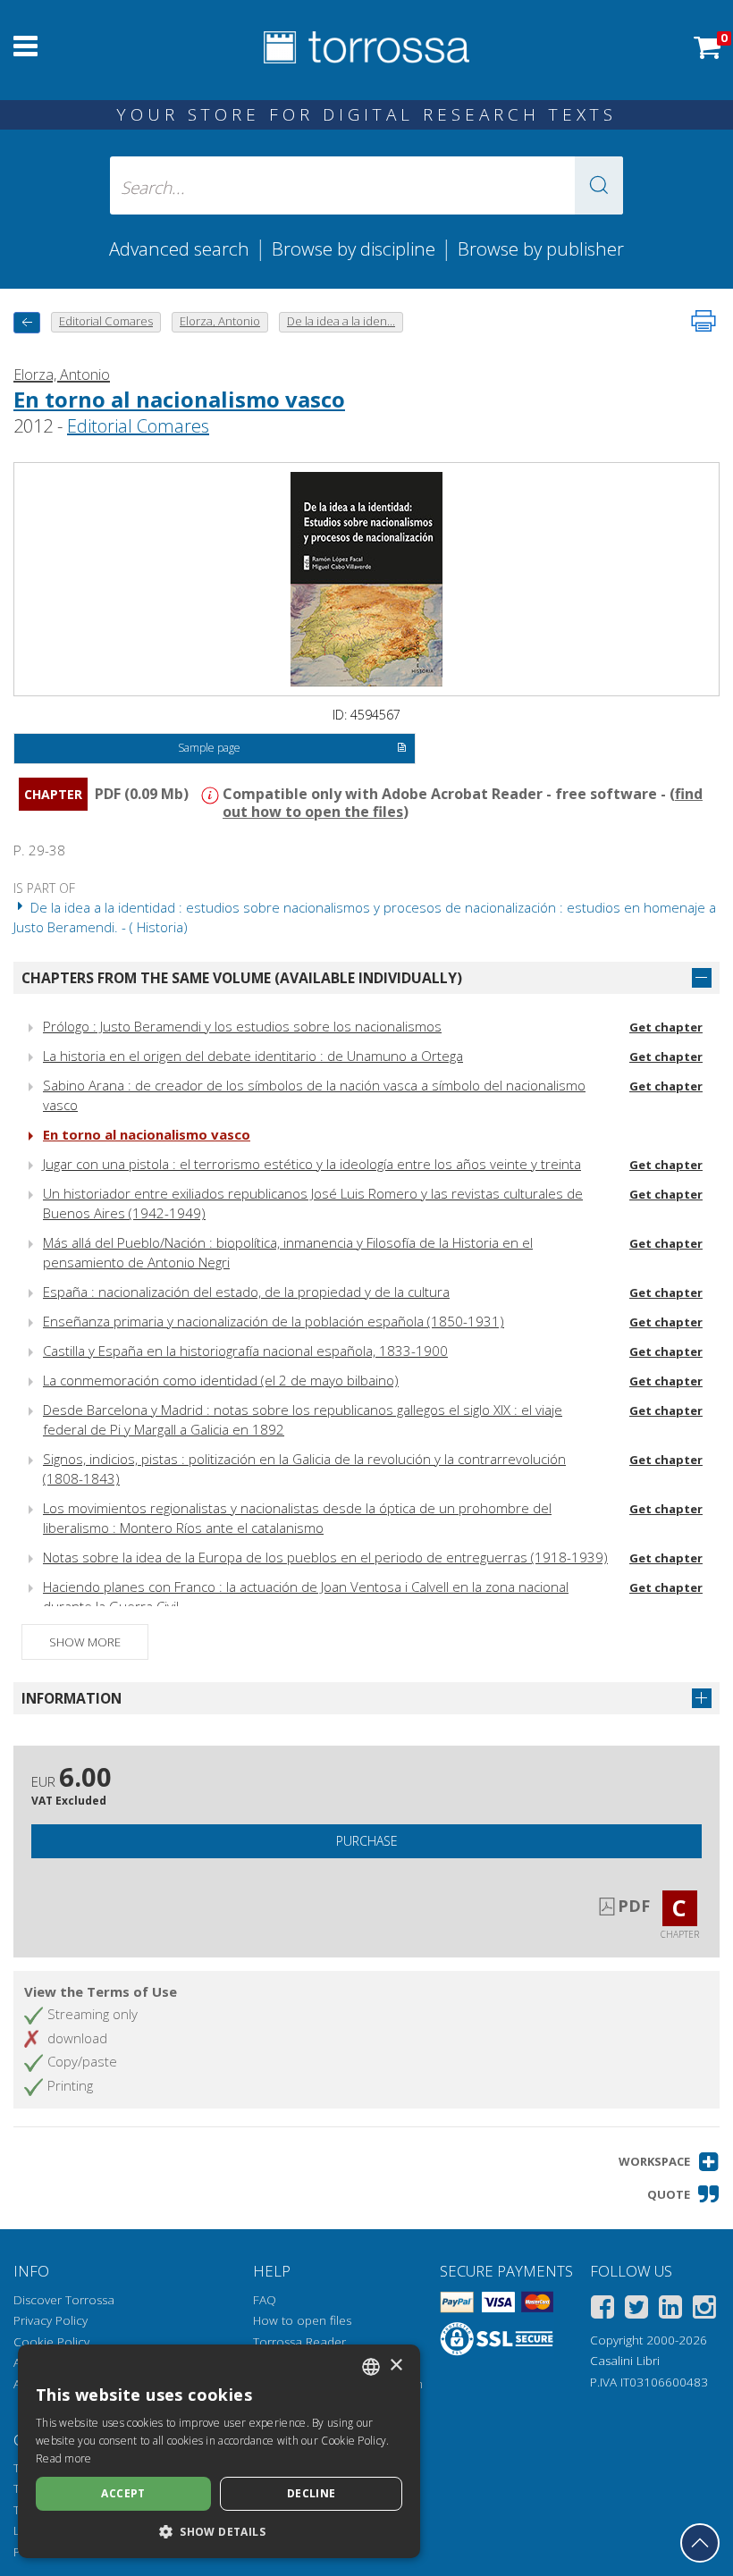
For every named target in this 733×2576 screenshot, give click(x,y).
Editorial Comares (138, 426)
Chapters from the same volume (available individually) (242, 978)
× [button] (396, 2366)
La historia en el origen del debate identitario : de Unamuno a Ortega (253, 1056)
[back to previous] (27, 322)
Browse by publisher (541, 248)
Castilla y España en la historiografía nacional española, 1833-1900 (245, 1351)
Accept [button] (123, 2493)
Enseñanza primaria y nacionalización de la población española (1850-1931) (274, 1321)
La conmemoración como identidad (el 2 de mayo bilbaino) (221, 1380)
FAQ (265, 2300)
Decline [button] (312, 2493)
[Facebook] (602, 2310)
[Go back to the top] (700, 2543)
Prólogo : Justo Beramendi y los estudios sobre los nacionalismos (242, 1026)
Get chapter (666, 1027)
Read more (64, 2458)
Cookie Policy (51, 2342)
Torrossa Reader (299, 2342)
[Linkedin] (670, 2310)
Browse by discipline (354, 248)
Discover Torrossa (64, 2300)
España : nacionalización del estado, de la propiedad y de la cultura (246, 1292)
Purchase (367, 1841)
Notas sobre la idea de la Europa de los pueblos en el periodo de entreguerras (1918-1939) (325, 1557)
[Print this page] (704, 321)
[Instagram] (704, 2310)
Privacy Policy (51, 2320)
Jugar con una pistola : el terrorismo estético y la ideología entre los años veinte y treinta (312, 1164)
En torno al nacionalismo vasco (179, 399)
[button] (599, 185)
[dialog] (219, 2451)
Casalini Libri (625, 2361)
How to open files (302, 2320)
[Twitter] (636, 2310)
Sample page (209, 748)
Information (72, 1698)
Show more (85, 1642)
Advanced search (179, 248)
